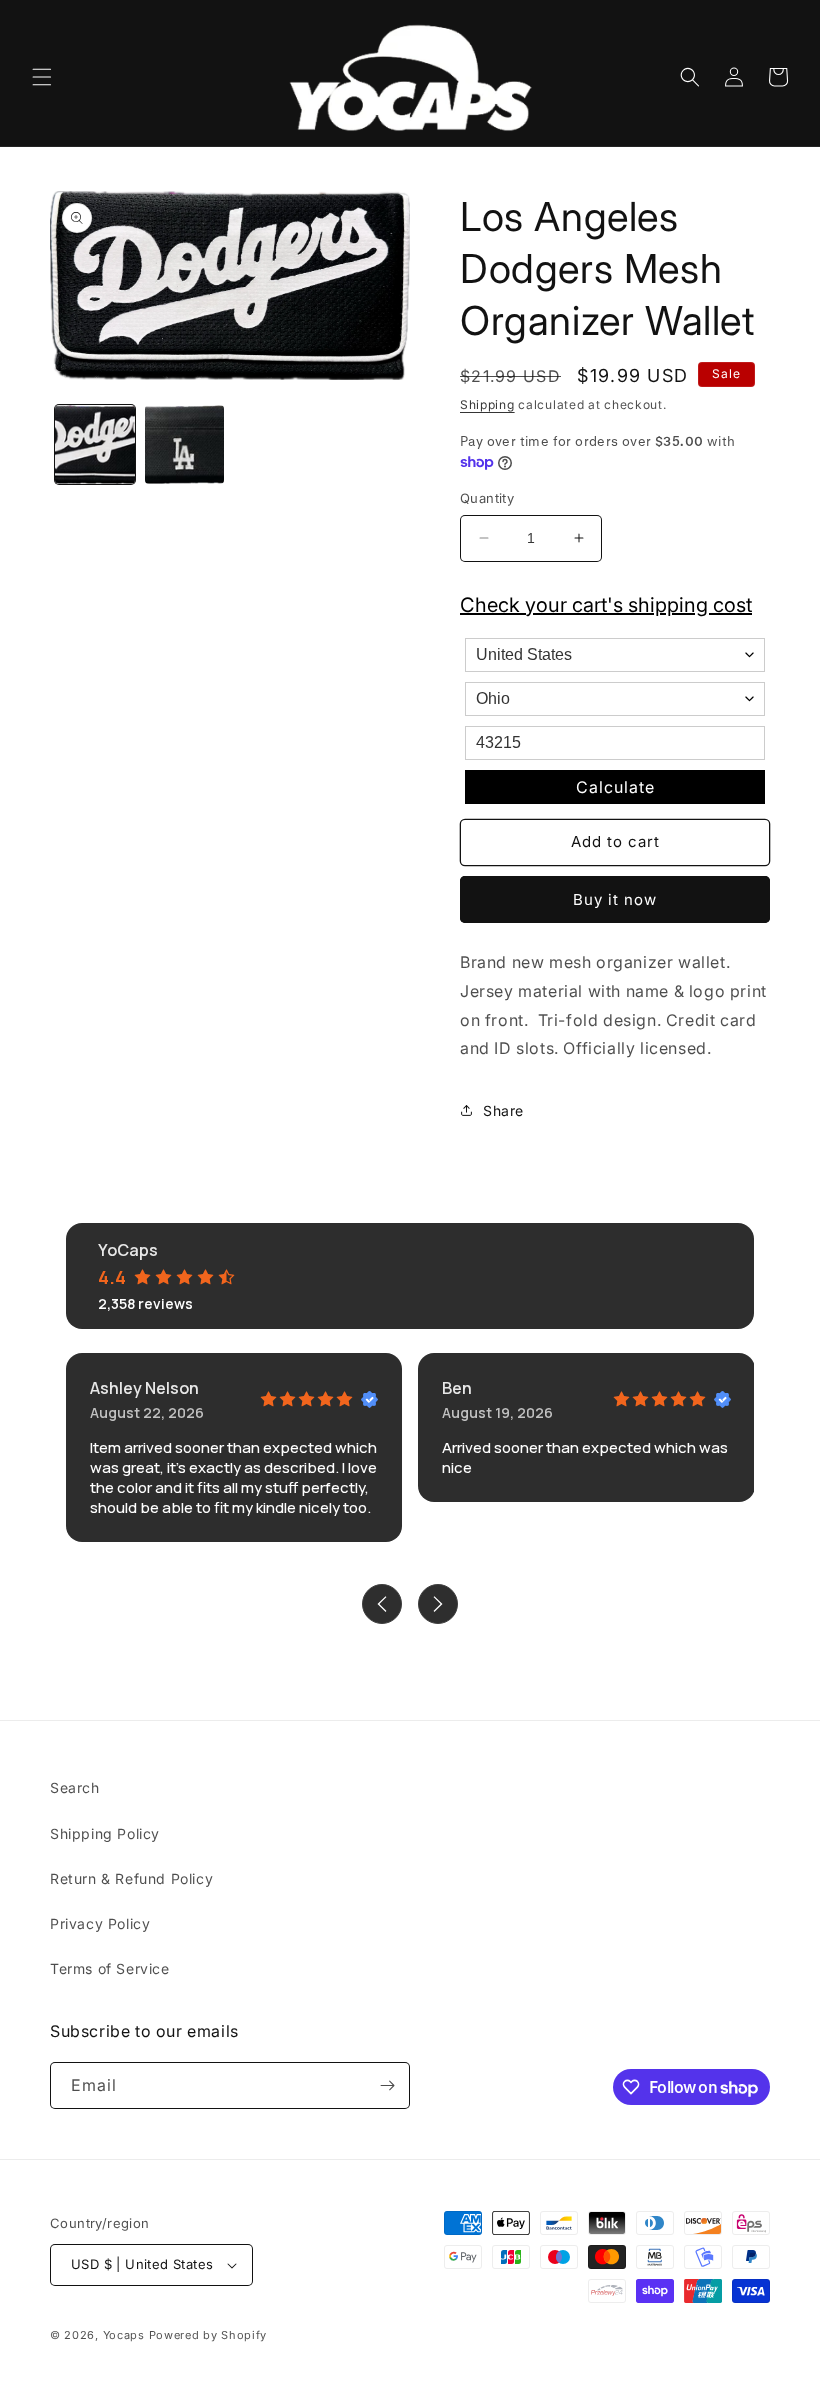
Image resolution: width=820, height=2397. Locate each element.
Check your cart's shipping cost (606, 605)
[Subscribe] (387, 2085)
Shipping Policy (105, 1833)
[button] (42, 77)
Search (75, 1787)
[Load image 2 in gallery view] (185, 445)
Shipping (487, 404)
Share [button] (503, 1110)
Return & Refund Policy (131, 1878)
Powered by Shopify (208, 2335)
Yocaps (124, 2335)
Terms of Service (110, 1968)
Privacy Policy (100, 1923)
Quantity (487, 498)
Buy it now (615, 899)
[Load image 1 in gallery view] (95, 445)
